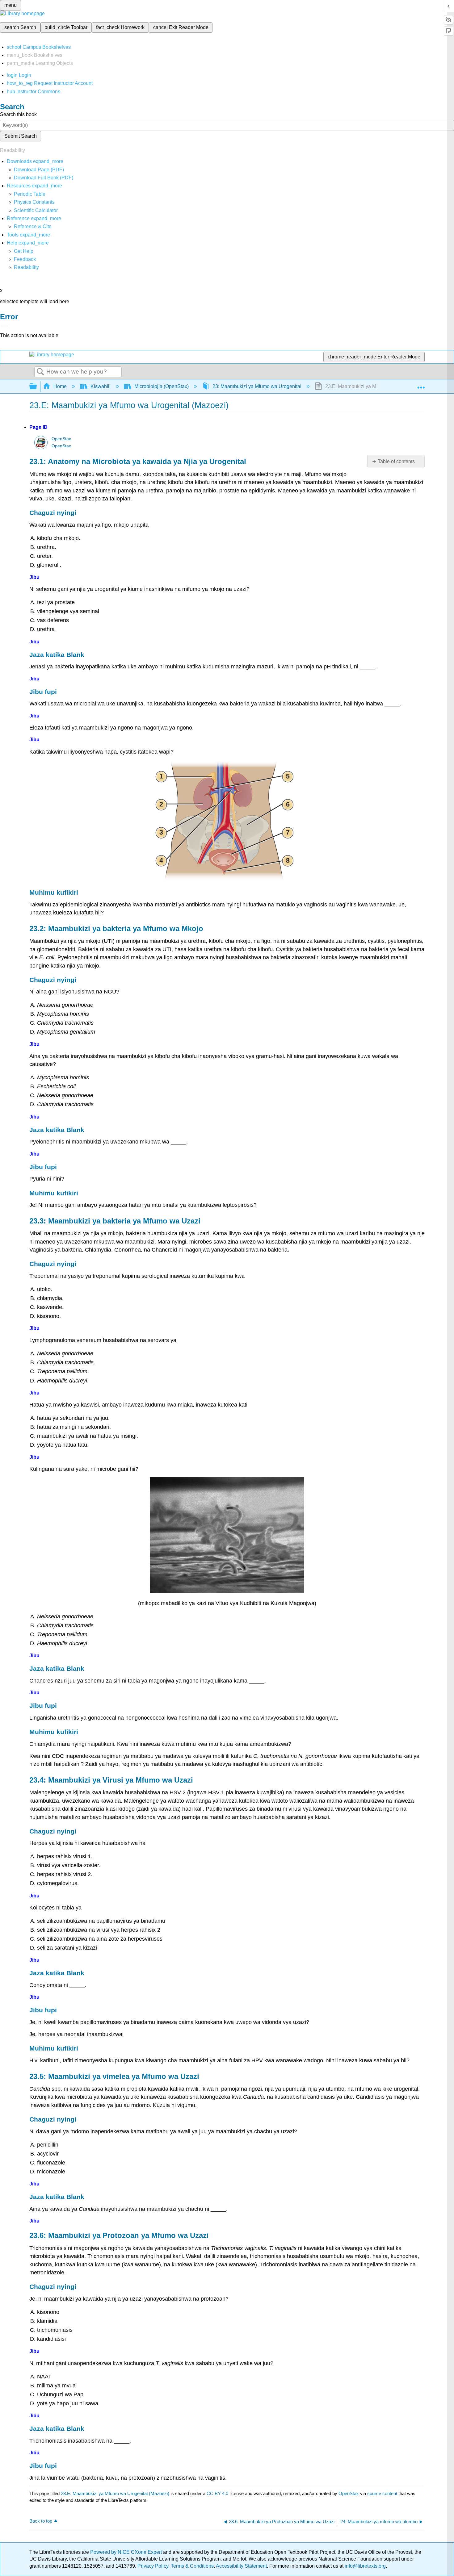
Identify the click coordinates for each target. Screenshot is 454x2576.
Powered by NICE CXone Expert (127, 2552)
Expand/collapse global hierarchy (37, 387)
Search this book (18, 114)
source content (382, 2493)
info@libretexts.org (365, 2566)
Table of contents (396, 461)
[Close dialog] (4, 326)
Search (40, 372)
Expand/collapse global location (421, 385)
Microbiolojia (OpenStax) (162, 386)
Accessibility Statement (241, 2566)
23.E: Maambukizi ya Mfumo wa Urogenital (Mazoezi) (115, 2493)
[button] (25, 259)
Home (60, 386)
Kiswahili (101, 386)
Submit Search (21, 136)
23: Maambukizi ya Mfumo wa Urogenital (257, 386)
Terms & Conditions (192, 2566)
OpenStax (61, 439)
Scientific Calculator (36, 210)
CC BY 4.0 (217, 2493)
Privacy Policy (153, 2566)
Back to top (41, 2521)
